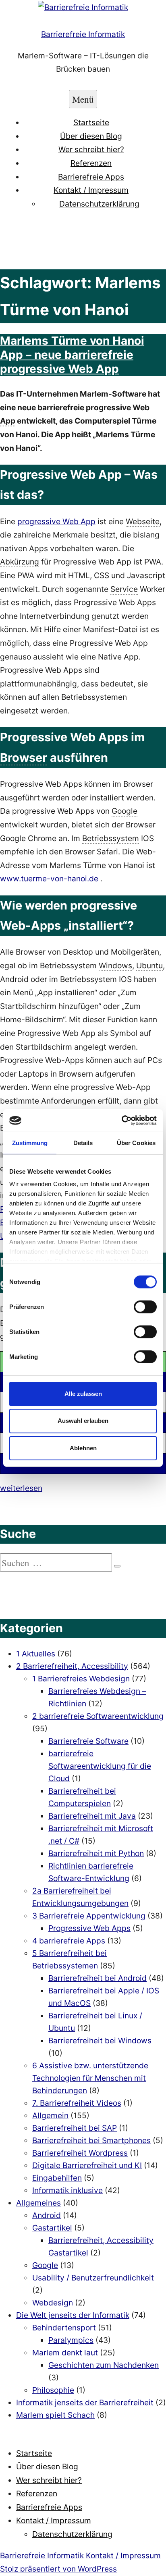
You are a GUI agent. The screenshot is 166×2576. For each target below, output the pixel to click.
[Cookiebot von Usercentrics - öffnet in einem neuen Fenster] (121, 1121)
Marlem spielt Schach (55, 2415)
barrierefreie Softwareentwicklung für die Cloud (100, 1766)
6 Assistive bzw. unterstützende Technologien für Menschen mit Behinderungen (90, 2078)
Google (45, 2265)
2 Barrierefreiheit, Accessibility (72, 1666)
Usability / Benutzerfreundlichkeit (93, 2278)
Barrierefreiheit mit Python (96, 1853)
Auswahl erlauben (83, 1421)
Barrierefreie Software (88, 1741)
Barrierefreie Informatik (83, 34)
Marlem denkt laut (65, 2353)
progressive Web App (56, 521)
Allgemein (50, 2115)
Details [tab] (83, 1142)
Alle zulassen (83, 1393)
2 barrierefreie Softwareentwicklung (98, 1716)
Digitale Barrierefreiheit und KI (87, 2165)
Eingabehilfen (57, 2178)
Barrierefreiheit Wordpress (80, 2153)
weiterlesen (21, 1488)
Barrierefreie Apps (91, 177)
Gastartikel (52, 2228)
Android (47, 2215)
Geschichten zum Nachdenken (104, 2365)
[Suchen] (117, 1566)
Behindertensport (64, 2328)
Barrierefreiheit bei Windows (100, 2041)
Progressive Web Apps (89, 1928)
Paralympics (71, 2340)
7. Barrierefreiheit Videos (77, 2103)
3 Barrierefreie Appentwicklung (89, 1916)
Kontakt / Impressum (91, 190)
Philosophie (53, 2390)
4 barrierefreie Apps (69, 1941)
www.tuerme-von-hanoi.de (49, 879)
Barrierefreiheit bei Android (98, 1978)
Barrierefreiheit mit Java (92, 1816)
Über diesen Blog (91, 136)
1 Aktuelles (36, 1654)
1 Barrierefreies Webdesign (81, 1679)
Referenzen (91, 163)
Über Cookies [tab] (136, 1142)
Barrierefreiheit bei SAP (75, 2128)
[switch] (145, 1307)
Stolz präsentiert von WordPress (58, 2569)
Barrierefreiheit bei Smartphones (91, 2140)
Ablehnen (83, 1448)
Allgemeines (38, 2203)
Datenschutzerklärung (99, 204)
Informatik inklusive (67, 2190)
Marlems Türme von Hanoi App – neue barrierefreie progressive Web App (72, 355)
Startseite (91, 122)
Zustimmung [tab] (30, 1142)
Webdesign (53, 2303)
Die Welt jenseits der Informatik (73, 2315)
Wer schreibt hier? (91, 149)
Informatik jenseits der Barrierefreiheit (85, 2402)
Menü (83, 99)
